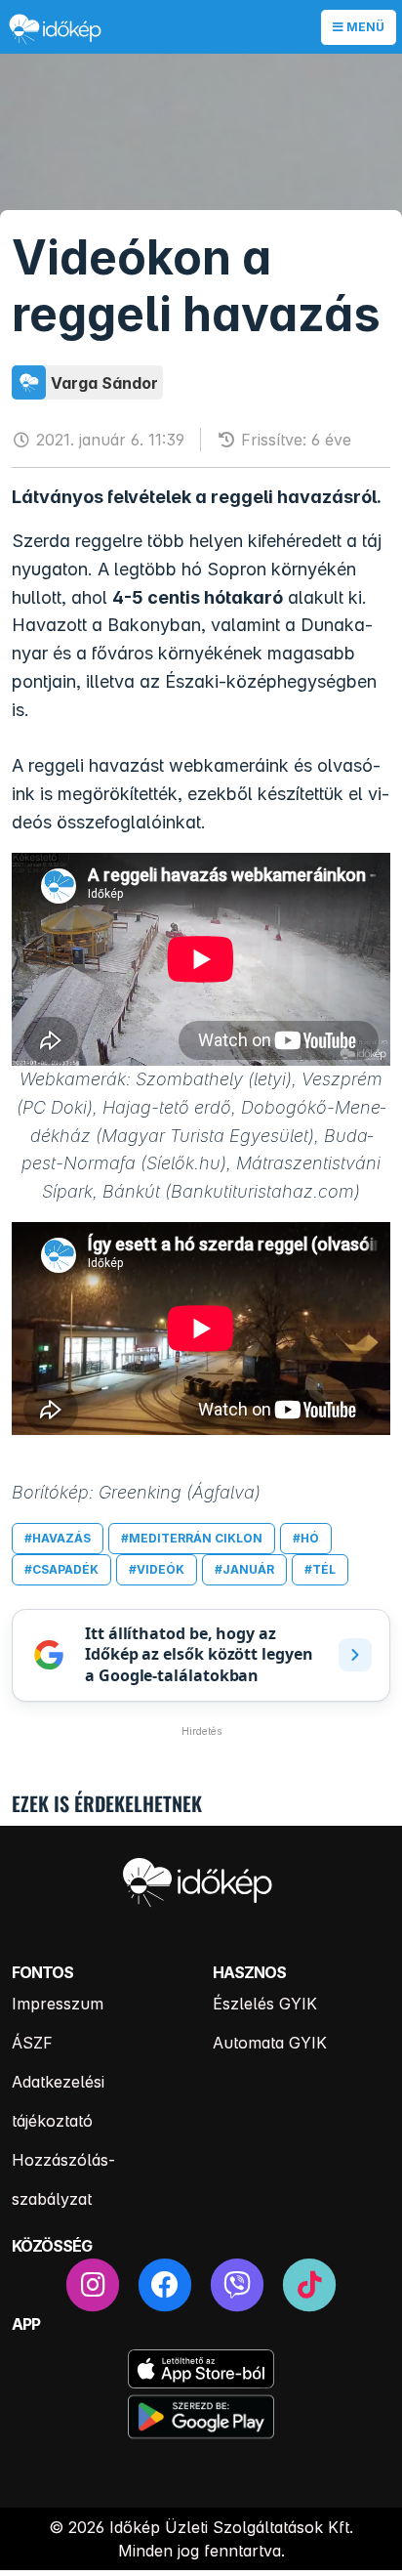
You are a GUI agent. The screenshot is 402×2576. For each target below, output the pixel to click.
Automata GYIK (270, 2043)
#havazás (58, 1538)
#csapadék (61, 1569)
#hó (306, 1538)
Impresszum (58, 2004)
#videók (157, 1569)
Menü (364, 27)
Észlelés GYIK (265, 2004)
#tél (320, 1569)
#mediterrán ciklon (192, 1538)
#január (244, 1569)
